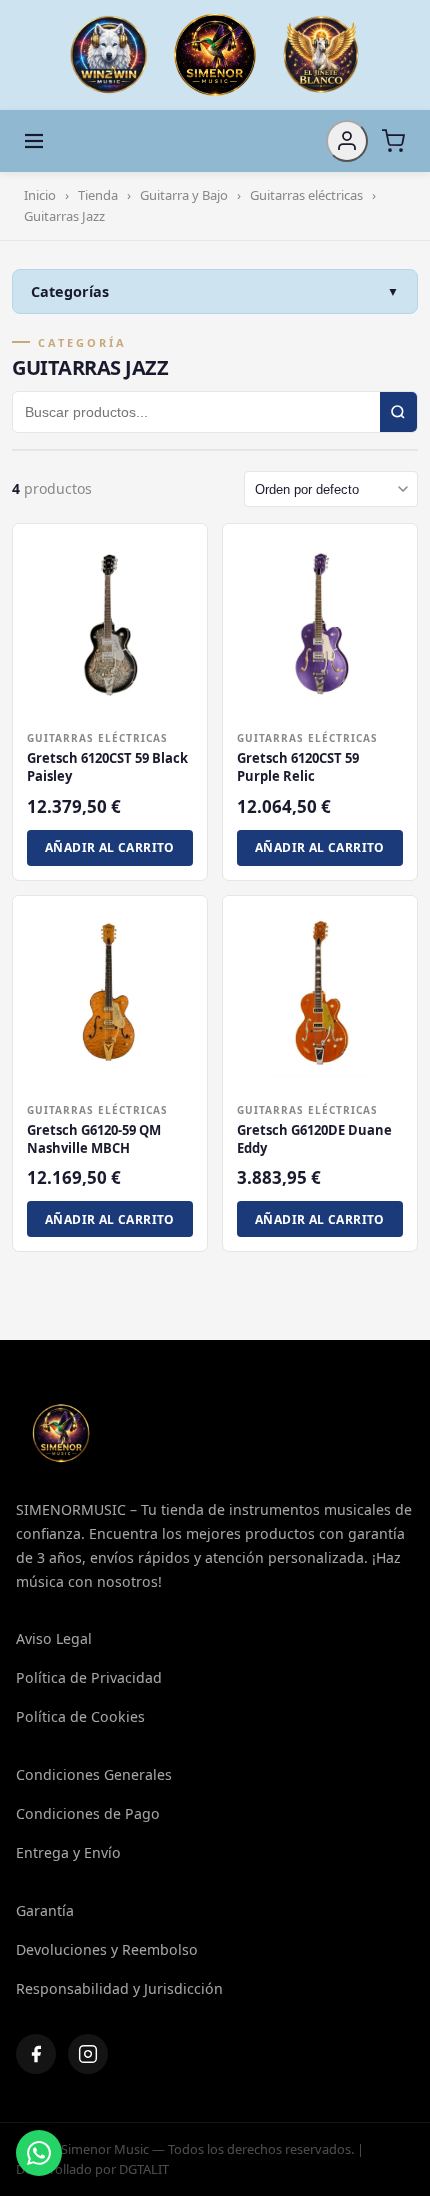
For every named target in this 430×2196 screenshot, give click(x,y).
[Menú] (34, 141)
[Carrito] (393, 141)
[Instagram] (88, 2054)
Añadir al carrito (110, 847)
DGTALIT (144, 2169)
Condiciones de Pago (88, 1813)
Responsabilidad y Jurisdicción (119, 1988)
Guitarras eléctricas (306, 195)
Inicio (40, 195)
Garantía (45, 1910)
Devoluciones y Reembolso (107, 1949)
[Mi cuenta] (347, 141)
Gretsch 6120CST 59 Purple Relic (298, 767)
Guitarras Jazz (64, 216)
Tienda (98, 195)
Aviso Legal (54, 1638)
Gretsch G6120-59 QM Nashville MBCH (94, 1139)
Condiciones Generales (94, 1774)
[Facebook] (36, 2054)
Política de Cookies (80, 1716)
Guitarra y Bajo (184, 195)
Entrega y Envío (68, 1852)
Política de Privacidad (89, 1677)
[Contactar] (39, 2153)
